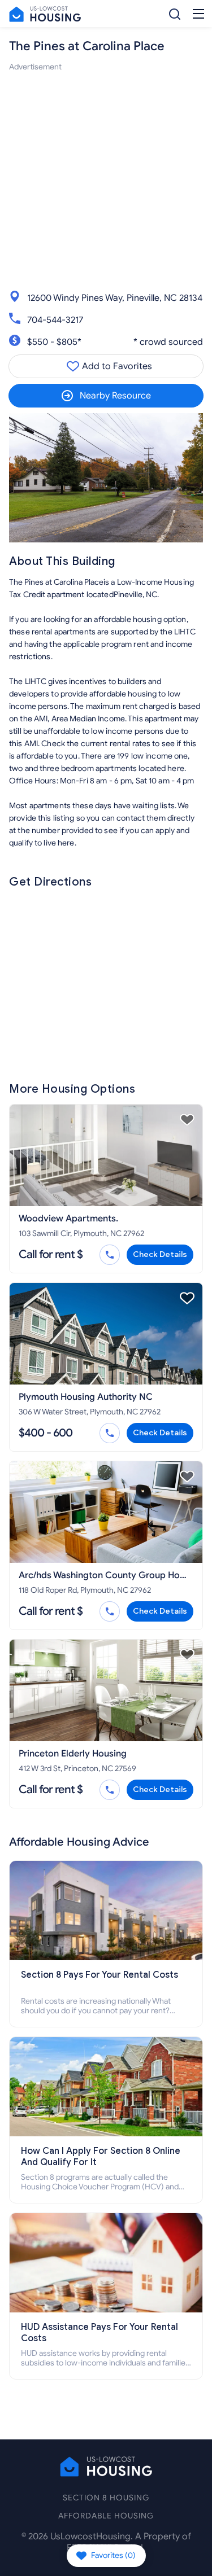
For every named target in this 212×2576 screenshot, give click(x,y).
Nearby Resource (115, 396)
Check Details (160, 1254)
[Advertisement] (106, 179)
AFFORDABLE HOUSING (106, 2516)
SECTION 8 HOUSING (106, 2498)
